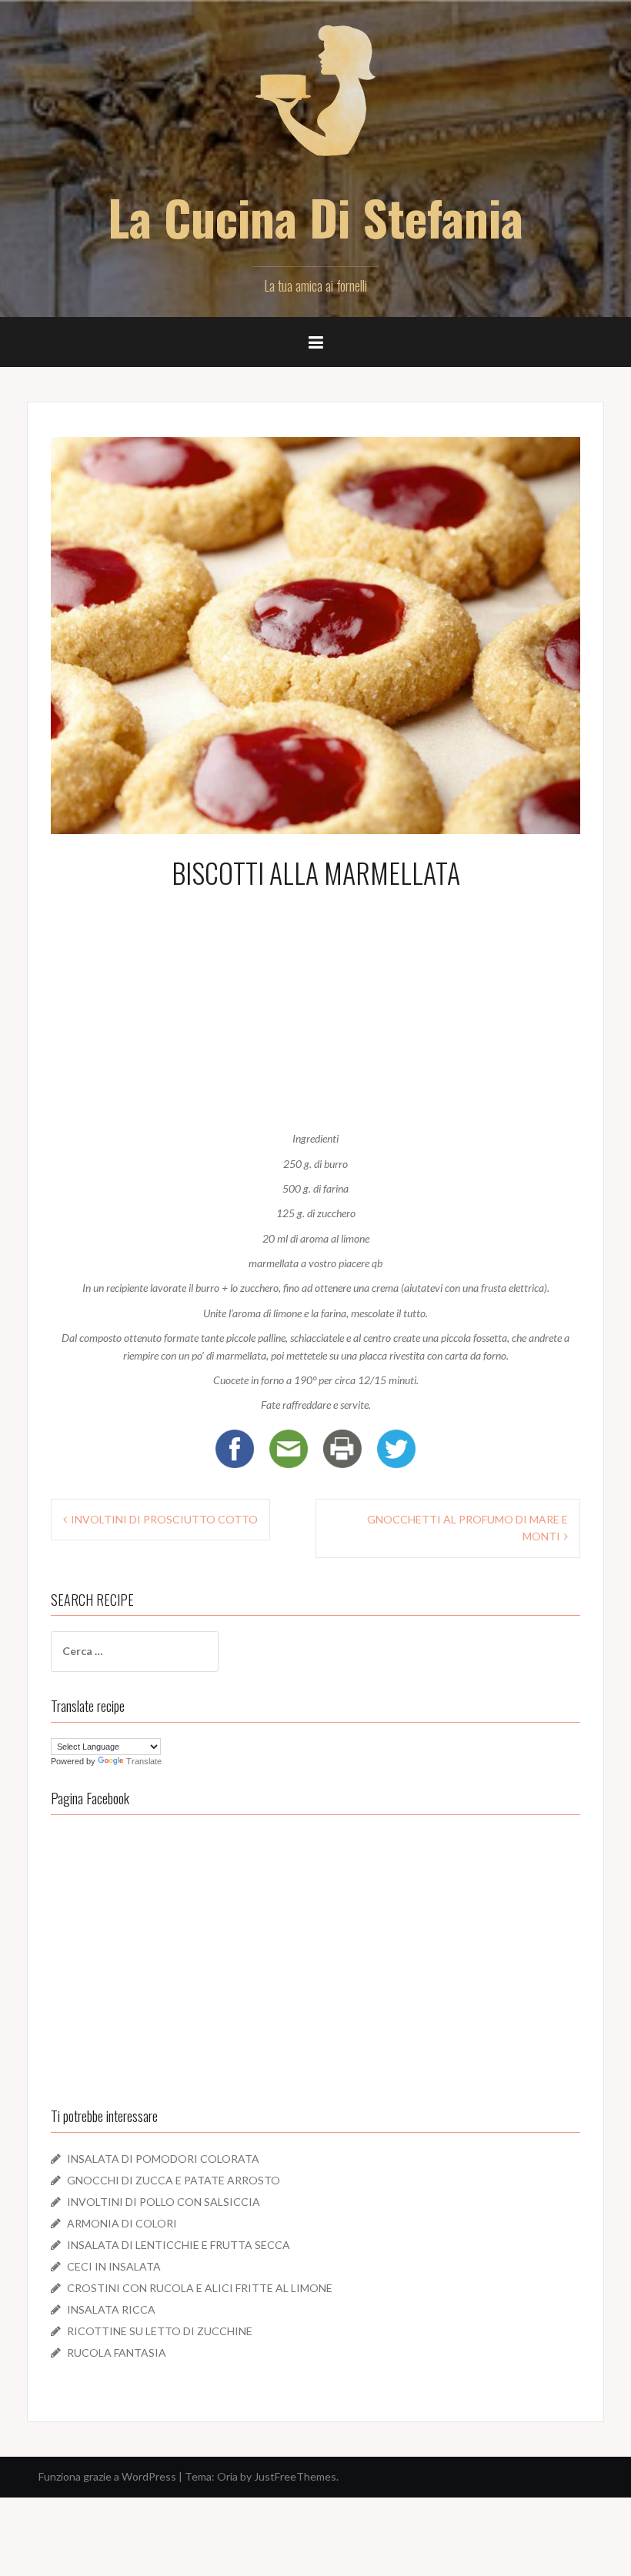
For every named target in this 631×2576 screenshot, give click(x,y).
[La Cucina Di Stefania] (315, 100)
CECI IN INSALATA (114, 2266)
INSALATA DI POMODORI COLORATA (163, 2159)
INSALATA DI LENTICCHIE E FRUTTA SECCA (179, 2245)
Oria (227, 2476)
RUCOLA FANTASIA (117, 2352)
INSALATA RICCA (111, 2309)
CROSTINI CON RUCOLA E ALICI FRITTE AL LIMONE (200, 2288)
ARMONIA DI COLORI (122, 2223)
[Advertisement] (315, 1006)
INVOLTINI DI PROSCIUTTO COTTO (164, 1519)
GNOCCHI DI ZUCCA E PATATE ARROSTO (174, 2180)
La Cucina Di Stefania (315, 217)
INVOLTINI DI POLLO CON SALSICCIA (164, 2202)
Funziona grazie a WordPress (107, 2476)
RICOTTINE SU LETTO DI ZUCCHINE (160, 2331)
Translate (144, 1761)
